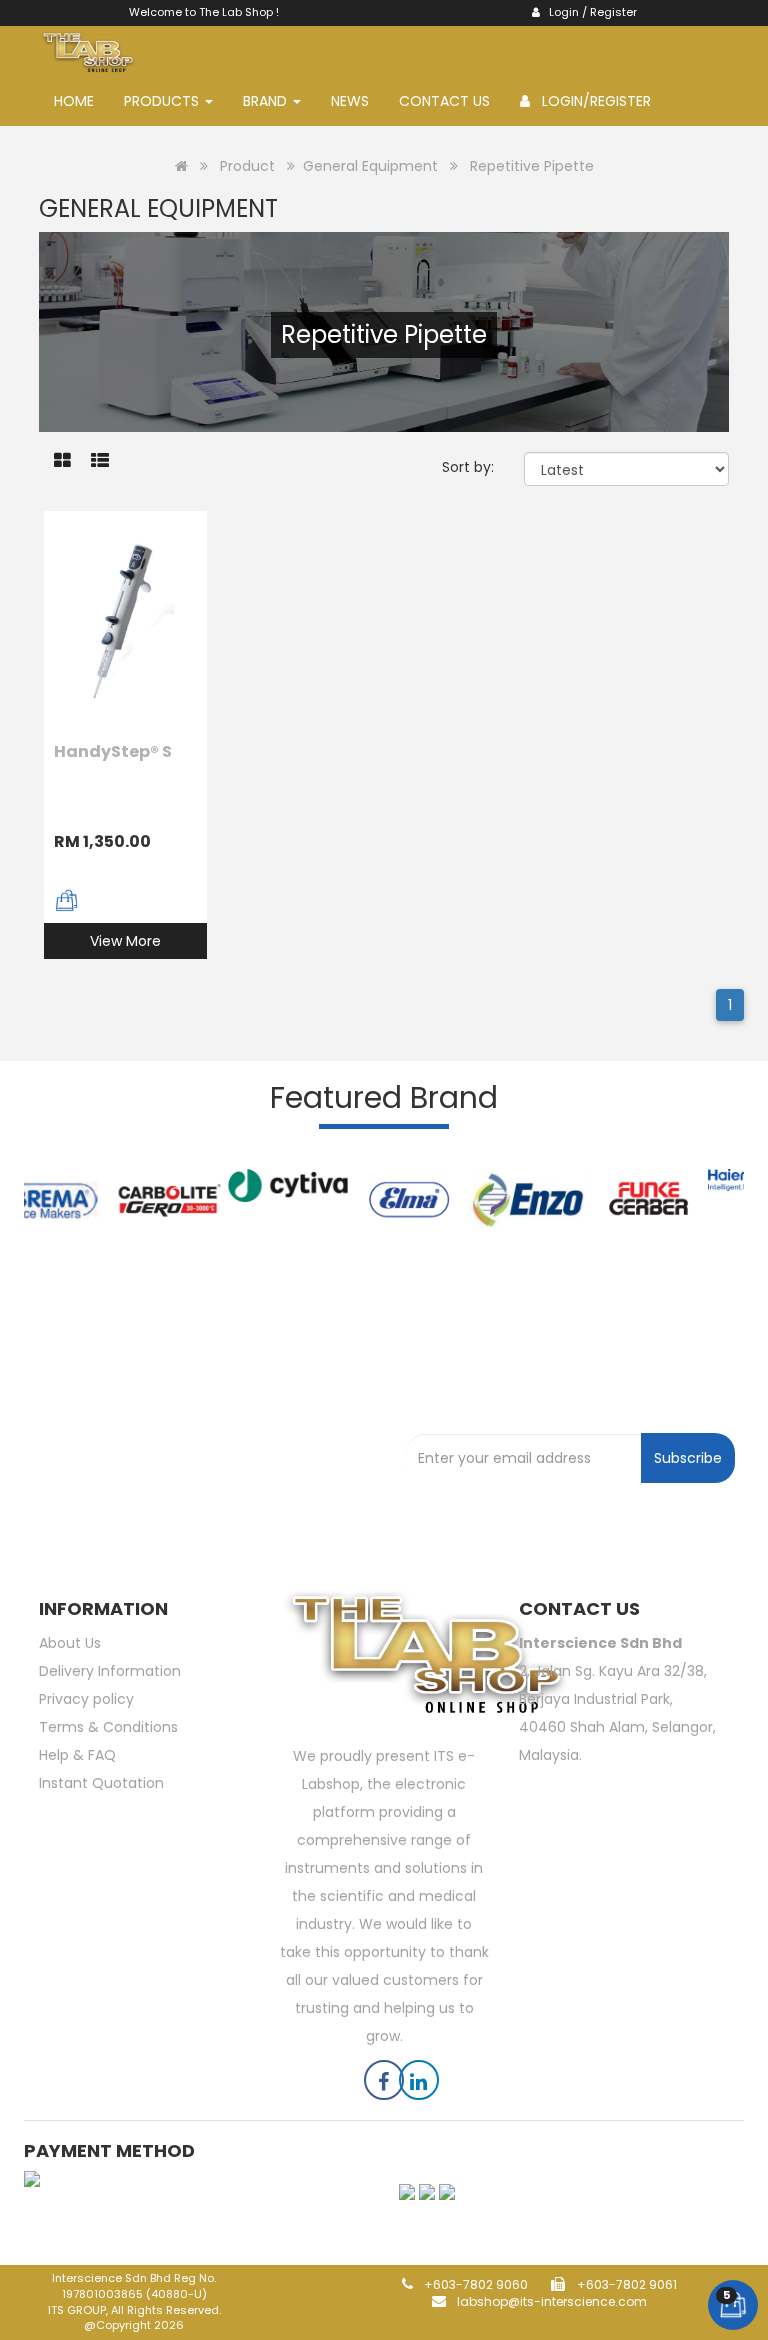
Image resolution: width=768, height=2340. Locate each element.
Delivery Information (110, 1671)
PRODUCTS (163, 101)
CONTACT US (444, 101)
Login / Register (588, 12)
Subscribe (688, 1458)
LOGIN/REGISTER (590, 101)
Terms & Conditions (108, 1727)
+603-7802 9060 (474, 2284)
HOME (74, 101)
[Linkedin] (419, 2084)
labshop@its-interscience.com (550, 2301)
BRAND (267, 101)
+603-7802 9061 (627, 2284)
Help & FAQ (77, 1755)
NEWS (350, 101)
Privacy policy (86, 1699)
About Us (70, 1643)
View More (125, 941)
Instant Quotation (101, 1783)
